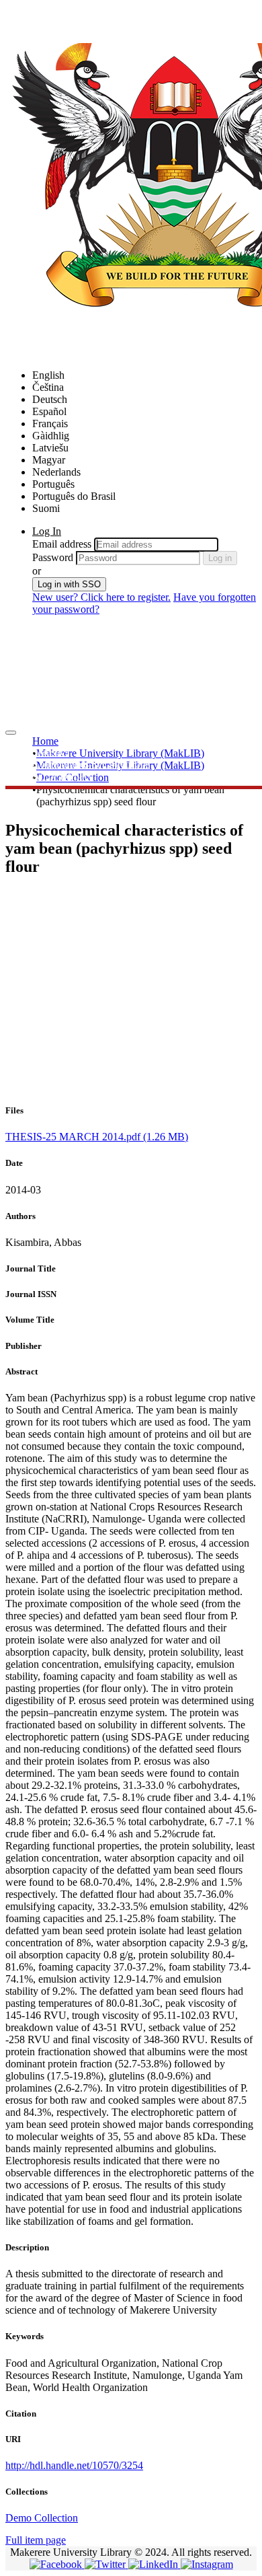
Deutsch (50, 399)
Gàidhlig (51, 436)
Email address (62, 544)
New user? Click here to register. (101, 597)
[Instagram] (207, 2564)
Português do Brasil (74, 496)
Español (49, 411)
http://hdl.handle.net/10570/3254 (74, 2465)
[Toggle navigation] (11, 733)
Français (50, 424)
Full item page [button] (36, 2540)
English (48, 375)
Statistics (51, 752)
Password (53, 557)
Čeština (48, 387)
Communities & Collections (91, 764)
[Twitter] (106, 2564)
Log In (47, 531)
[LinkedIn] (155, 2564)
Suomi (46, 508)
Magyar (49, 460)
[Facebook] (57, 2564)
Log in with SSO (69, 584)
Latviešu (50, 448)
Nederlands (56, 472)
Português (53, 484)
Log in (220, 558)
